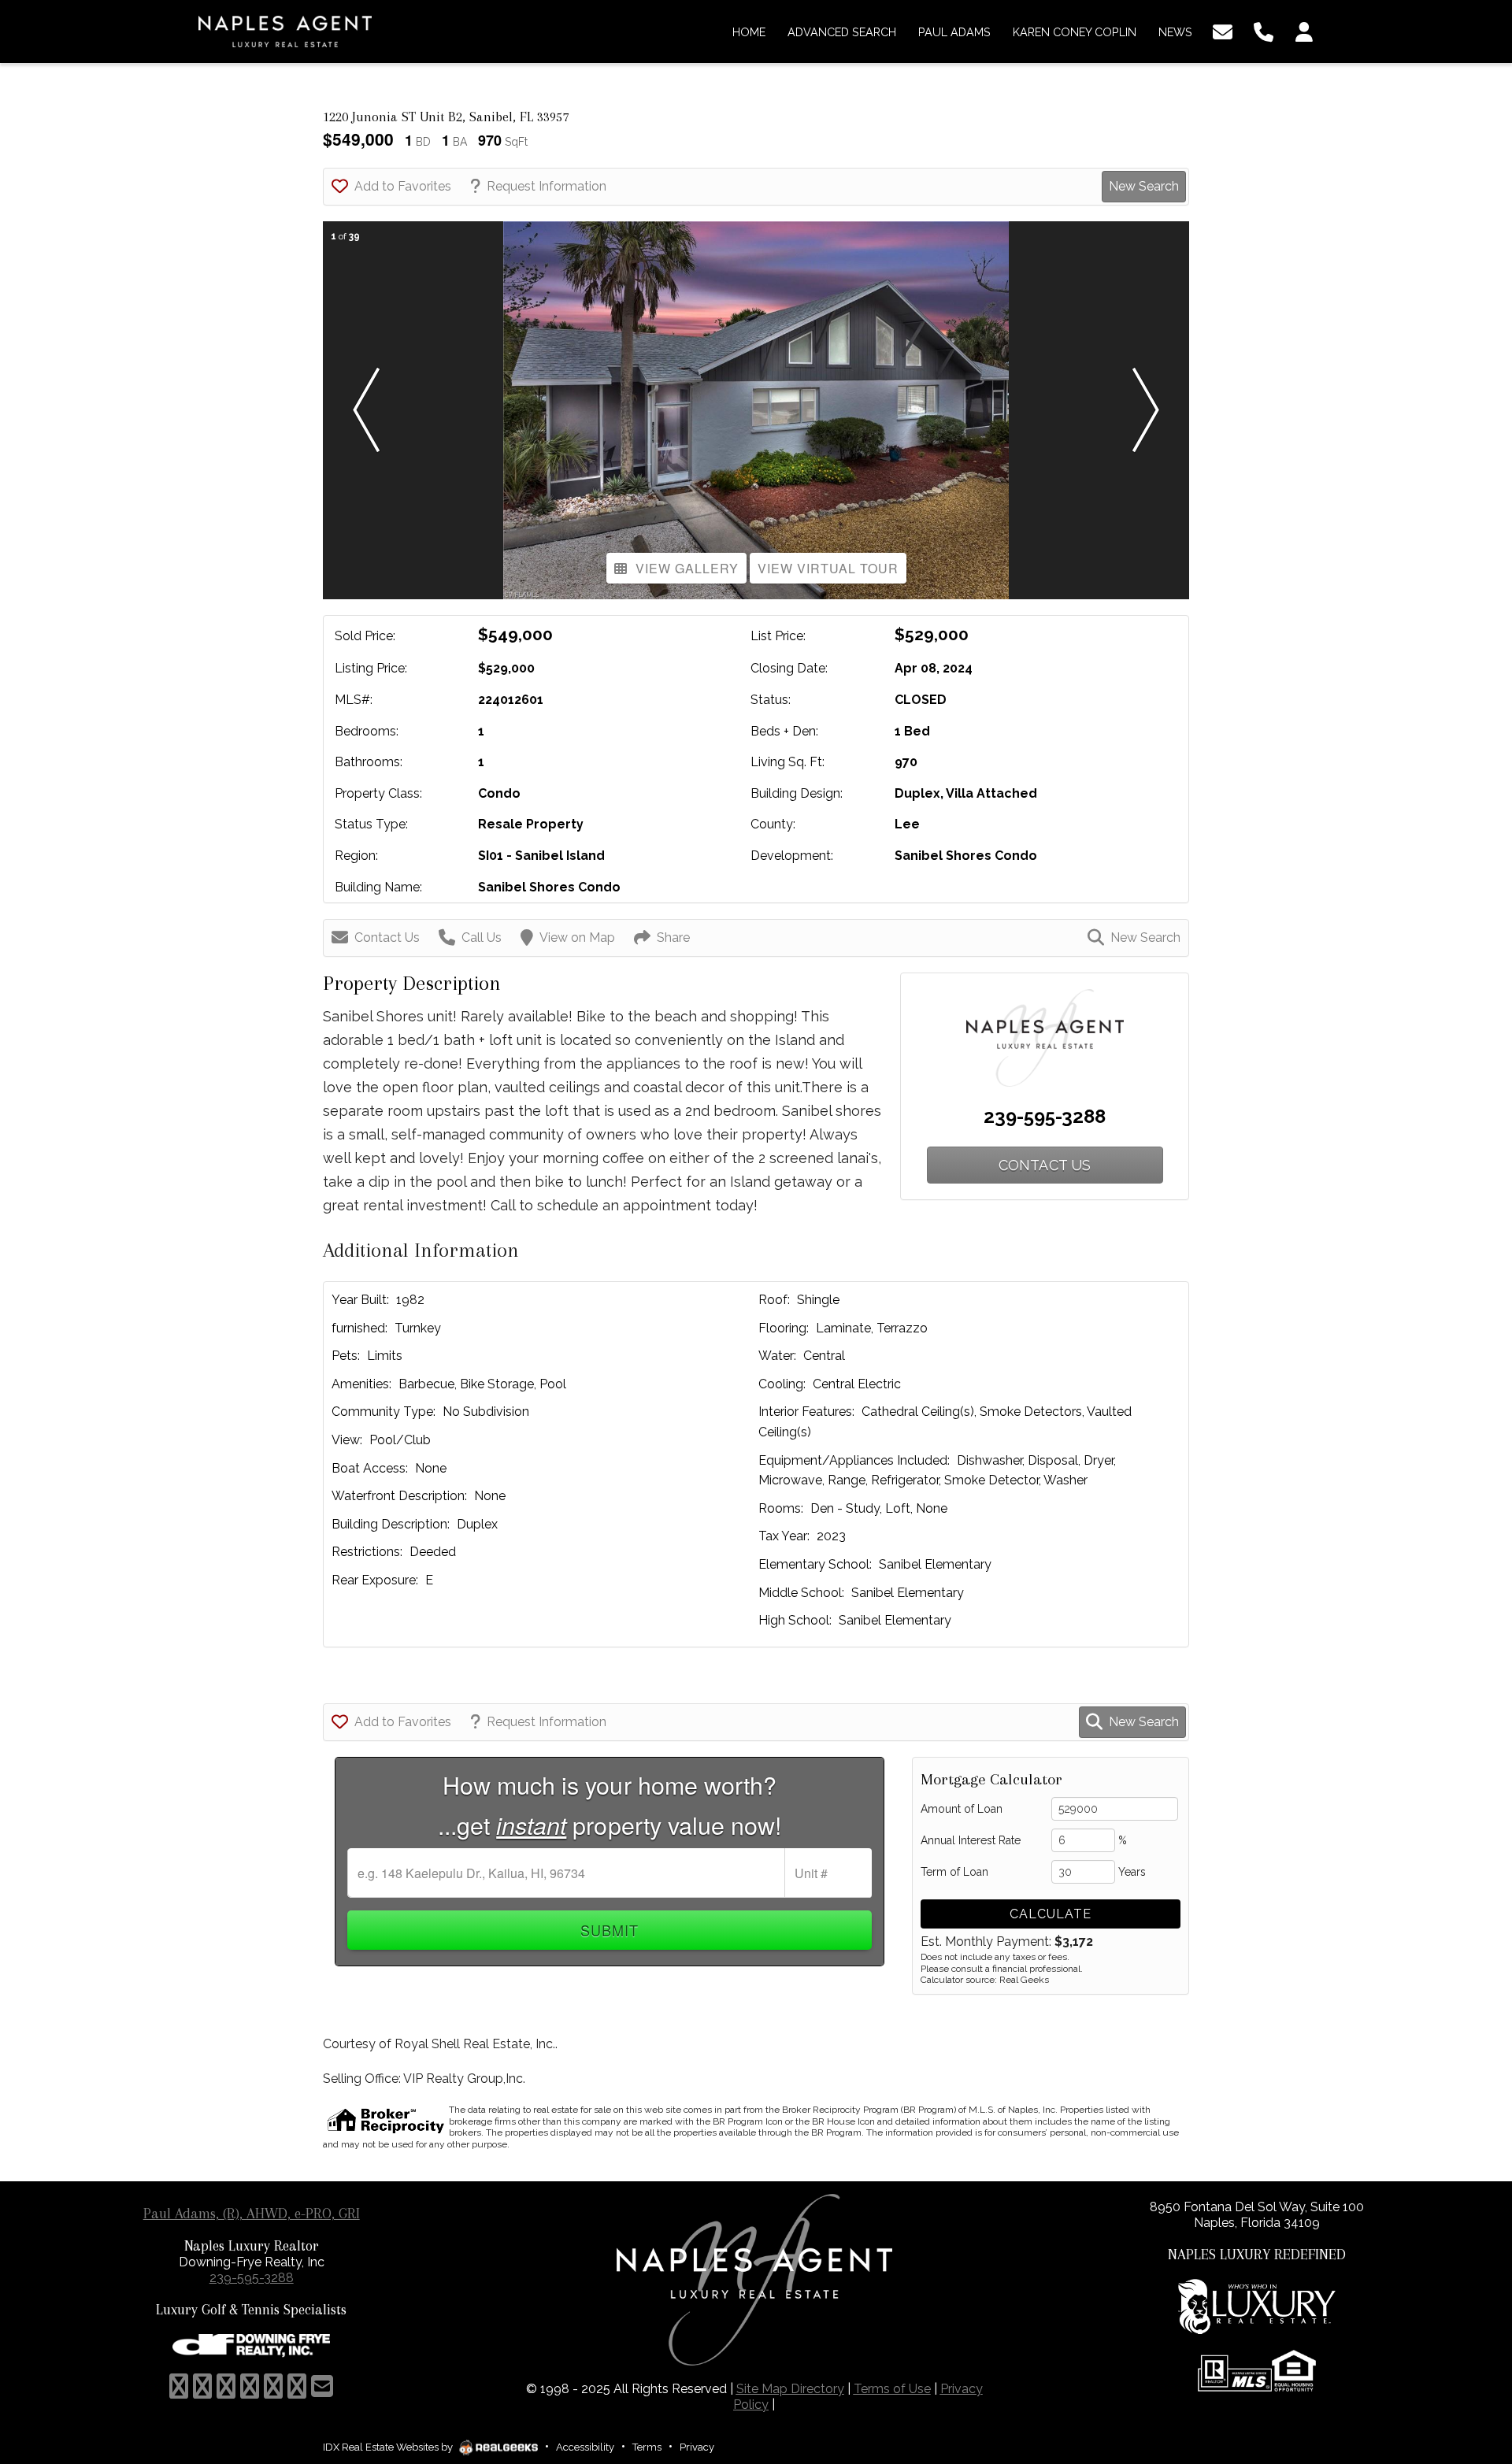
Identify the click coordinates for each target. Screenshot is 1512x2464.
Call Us (482, 937)
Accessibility (585, 2447)
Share (673, 937)
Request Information (547, 186)
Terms (647, 2447)
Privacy (697, 2447)
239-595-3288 (1045, 1116)
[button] (366, 410)
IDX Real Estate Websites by (389, 2447)
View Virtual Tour (828, 568)
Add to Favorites (403, 186)
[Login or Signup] (1304, 30)
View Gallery (687, 568)
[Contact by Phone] (1264, 30)
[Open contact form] (1223, 30)
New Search (1144, 186)
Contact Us (387, 937)
